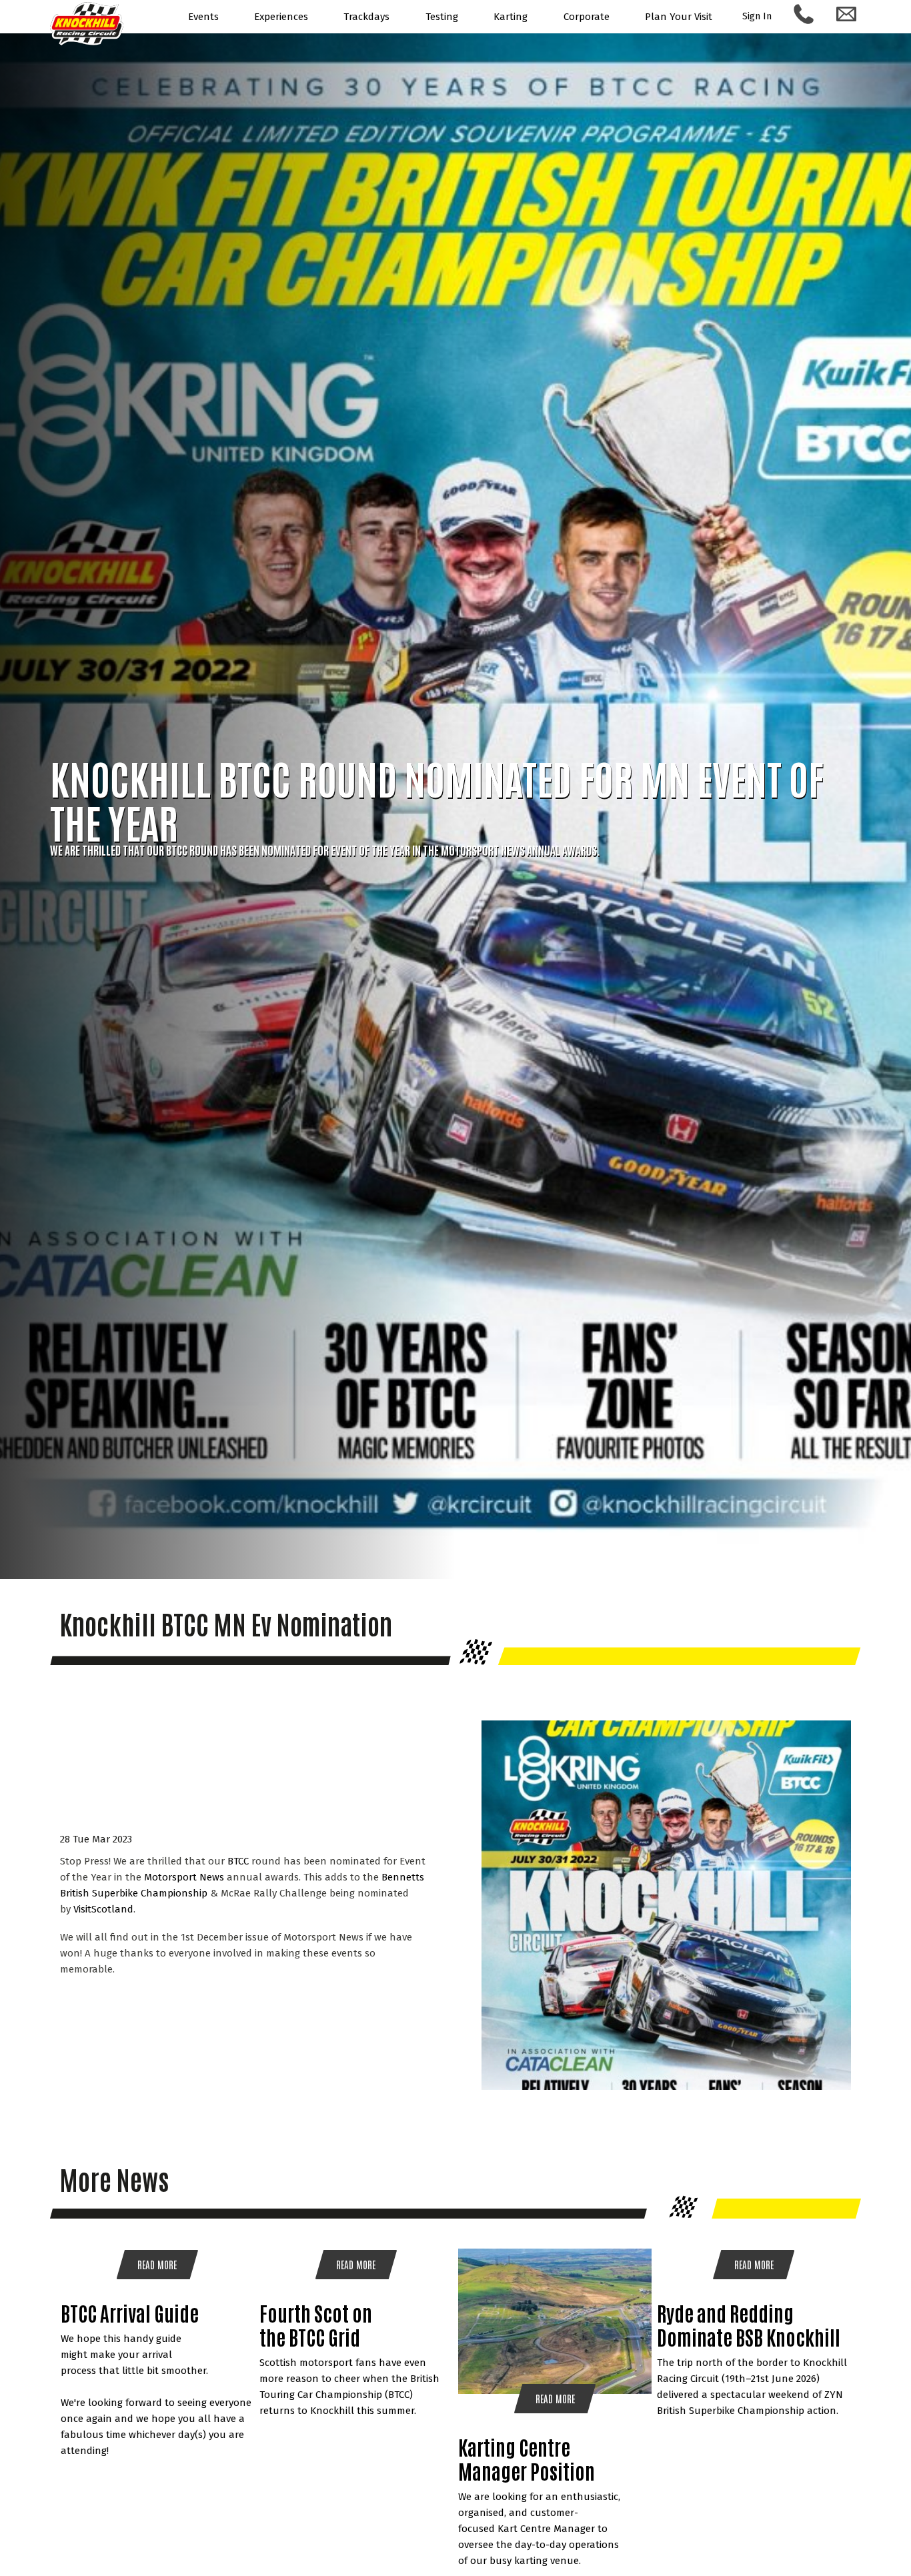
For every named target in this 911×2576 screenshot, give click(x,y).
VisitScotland (103, 1909)
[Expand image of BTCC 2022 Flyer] (666, 2087)
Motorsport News (184, 1877)
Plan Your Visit (679, 17)
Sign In (757, 16)
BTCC (238, 1861)
